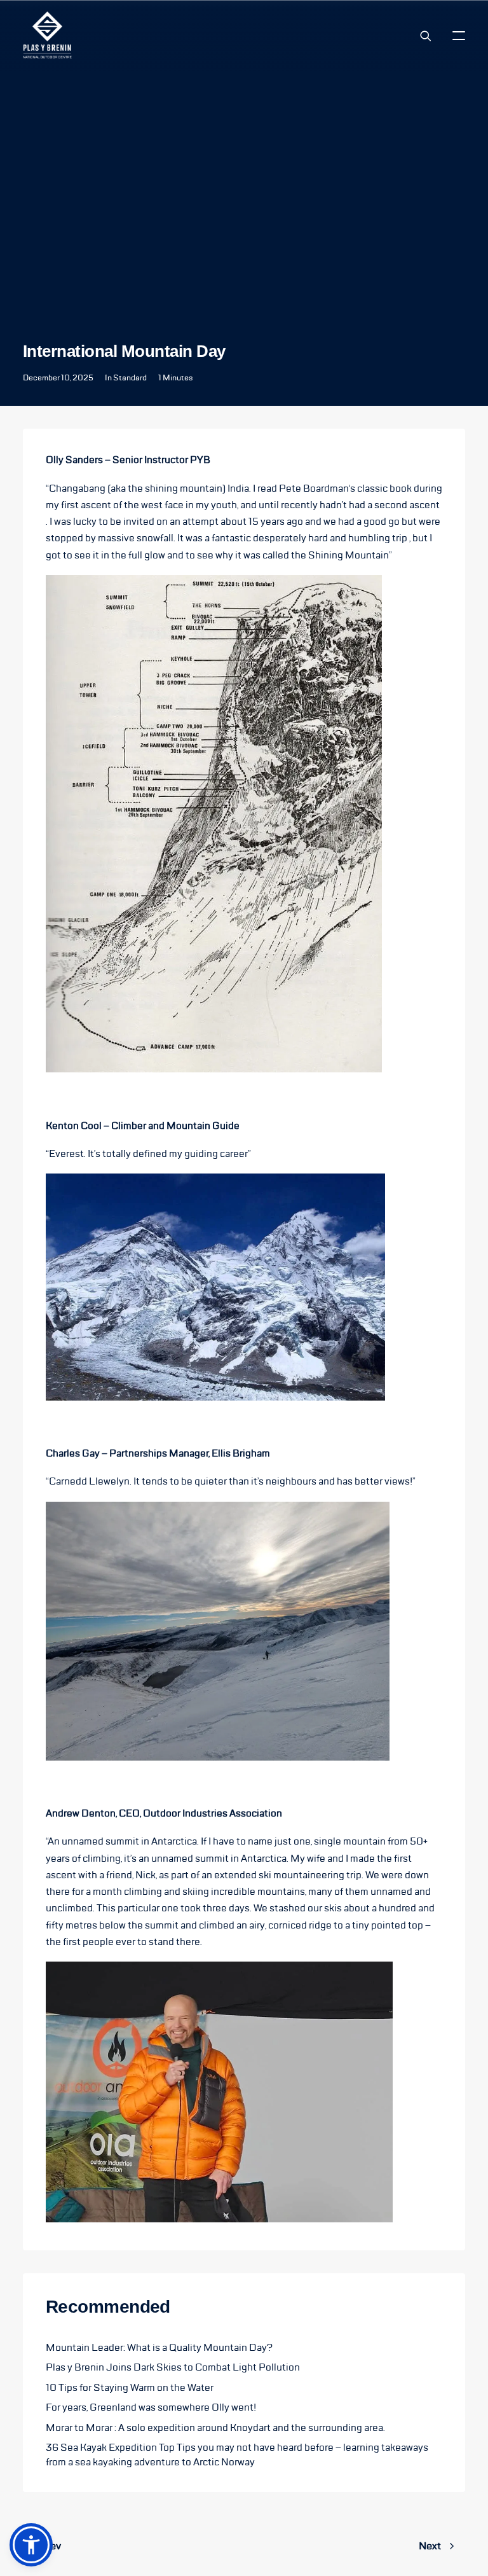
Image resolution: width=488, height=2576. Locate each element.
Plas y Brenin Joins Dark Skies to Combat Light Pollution (173, 2367)
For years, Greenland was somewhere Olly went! (151, 2407)
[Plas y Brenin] (47, 35)
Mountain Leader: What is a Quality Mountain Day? (159, 2348)
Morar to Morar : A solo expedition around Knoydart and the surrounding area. (215, 2428)
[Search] (420, 36)
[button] (459, 35)
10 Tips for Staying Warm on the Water (130, 2388)
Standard (130, 378)
